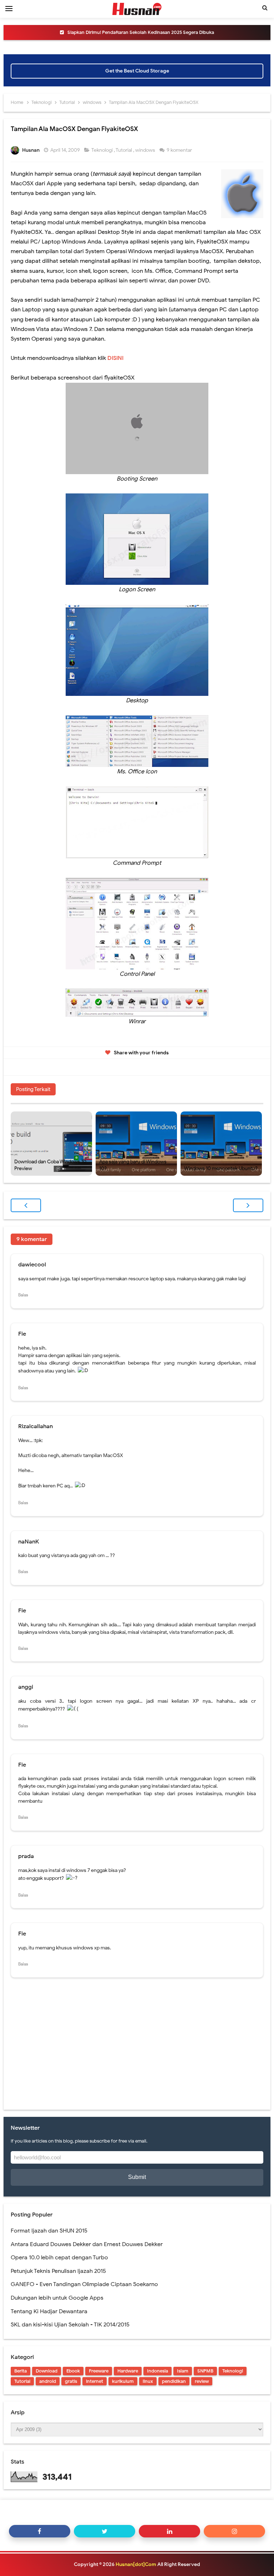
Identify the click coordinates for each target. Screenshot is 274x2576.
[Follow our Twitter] (105, 2531)
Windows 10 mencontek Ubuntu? (221, 1168)
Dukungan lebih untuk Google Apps (57, 2298)
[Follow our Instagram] (234, 2531)
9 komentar (180, 150)
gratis (71, 2381)
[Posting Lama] (248, 1205)
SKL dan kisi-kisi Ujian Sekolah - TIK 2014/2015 (70, 2325)
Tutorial (124, 150)
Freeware (99, 2371)
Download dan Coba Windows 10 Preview (50, 1165)
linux (148, 2381)
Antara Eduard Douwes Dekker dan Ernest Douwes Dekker (87, 2244)
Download (47, 2371)
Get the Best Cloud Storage (137, 71)
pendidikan (174, 2381)
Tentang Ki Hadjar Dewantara (49, 2311)
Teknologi (103, 150)
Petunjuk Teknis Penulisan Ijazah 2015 (58, 2271)
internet (95, 2381)
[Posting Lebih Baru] (26, 1205)
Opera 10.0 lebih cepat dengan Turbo (59, 2258)
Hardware (128, 2371)
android (48, 2381)
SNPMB (205, 2371)
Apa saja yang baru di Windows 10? (133, 1165)
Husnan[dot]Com (136, 2564)
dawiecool (32, 1265)
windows (146, 150)
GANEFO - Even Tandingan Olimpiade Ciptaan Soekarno (84, 2284)
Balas (23, 1295)
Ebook (73, 2371)
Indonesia (158, 2371)
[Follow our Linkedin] (169, 2531)
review (202, 2381)
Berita (21, 2371)
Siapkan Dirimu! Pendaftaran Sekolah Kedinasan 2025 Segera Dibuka (141, 32)
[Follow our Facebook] (40, 2531)
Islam (183, 2371)
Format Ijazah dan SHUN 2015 (49, 2231)
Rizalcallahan (35, 1426)
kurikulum (123, 2381)
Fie (22, 1334)
